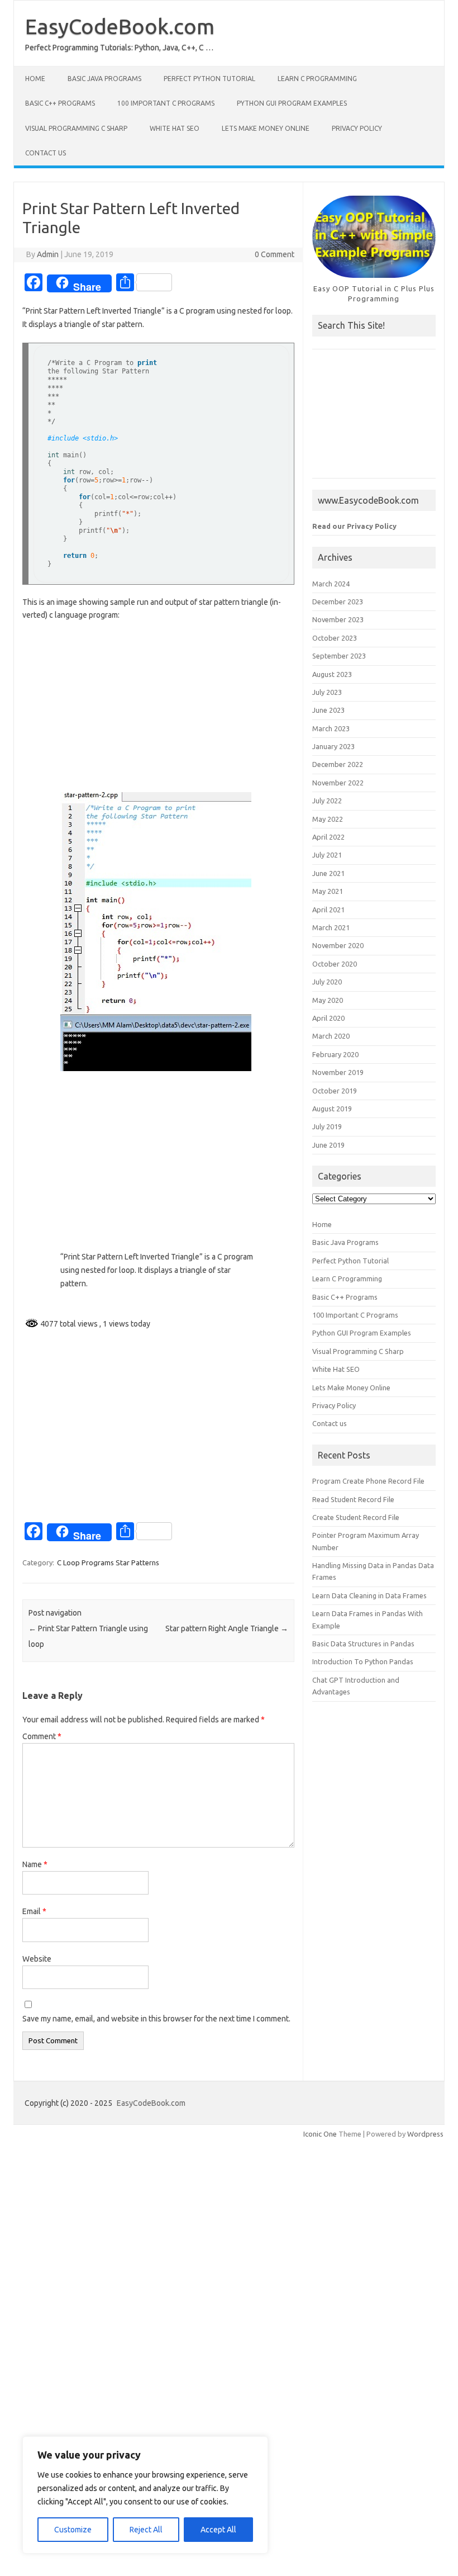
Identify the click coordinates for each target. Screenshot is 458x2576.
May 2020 (328, 1000)
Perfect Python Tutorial (209, 79)
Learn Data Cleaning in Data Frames (369, 1595)
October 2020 (335, 964)
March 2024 (331, 584)
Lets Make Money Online (266, 128)
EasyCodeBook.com (120, 26)
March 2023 (331, 728)
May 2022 (328, 819)
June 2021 (328, 873)
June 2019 (328, 1145)
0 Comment (275, 254)
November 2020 (338, 945)
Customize (73, 2530)
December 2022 (338, 764)
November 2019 (338, 1072)
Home (35, 79)
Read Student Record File (353, 1499)
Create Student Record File (356, 1517)
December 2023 (338, 602)
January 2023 (333, 746)
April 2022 (328, 837)
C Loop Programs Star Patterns (108, 1562)
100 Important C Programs (166, 103)
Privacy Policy (357, 128)
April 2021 (328, 910)
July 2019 (327, 1126)
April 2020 (328, 1018)
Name (35, 1864)
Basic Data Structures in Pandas (363, 1644)
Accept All (218, 2530)
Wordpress (425, 2134)
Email (34, 1911)
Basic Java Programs (104, 79)
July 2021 (327, 855)
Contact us (46, 153)
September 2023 (339, 656)
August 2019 (332, 1109)
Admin (48, 254)
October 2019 (335, 1091)
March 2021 (331, 927)
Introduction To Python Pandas (363, 1661)
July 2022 (327, 801)
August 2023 (332, 674)
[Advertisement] (158, 712)
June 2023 (328, 710)
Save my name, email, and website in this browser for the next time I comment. (156, 2019)
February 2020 (335, 1054)
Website (37, 1959)
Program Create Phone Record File (368, 1481)
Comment (42, 1736)
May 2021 (328, 891)
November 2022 (338, 783)
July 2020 (327, 982)
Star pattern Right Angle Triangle (227, 1628)
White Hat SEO (175, 128)
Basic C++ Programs (60, 103)
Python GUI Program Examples (292, 103)
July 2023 (327, 692)
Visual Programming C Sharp (76, 128)
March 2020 (331, 1036)
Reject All (146, 2530)
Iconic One (320, 2134)
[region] (145, 2495)
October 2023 (335, 638)
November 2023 (338, 619)
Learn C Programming (317, 79)
